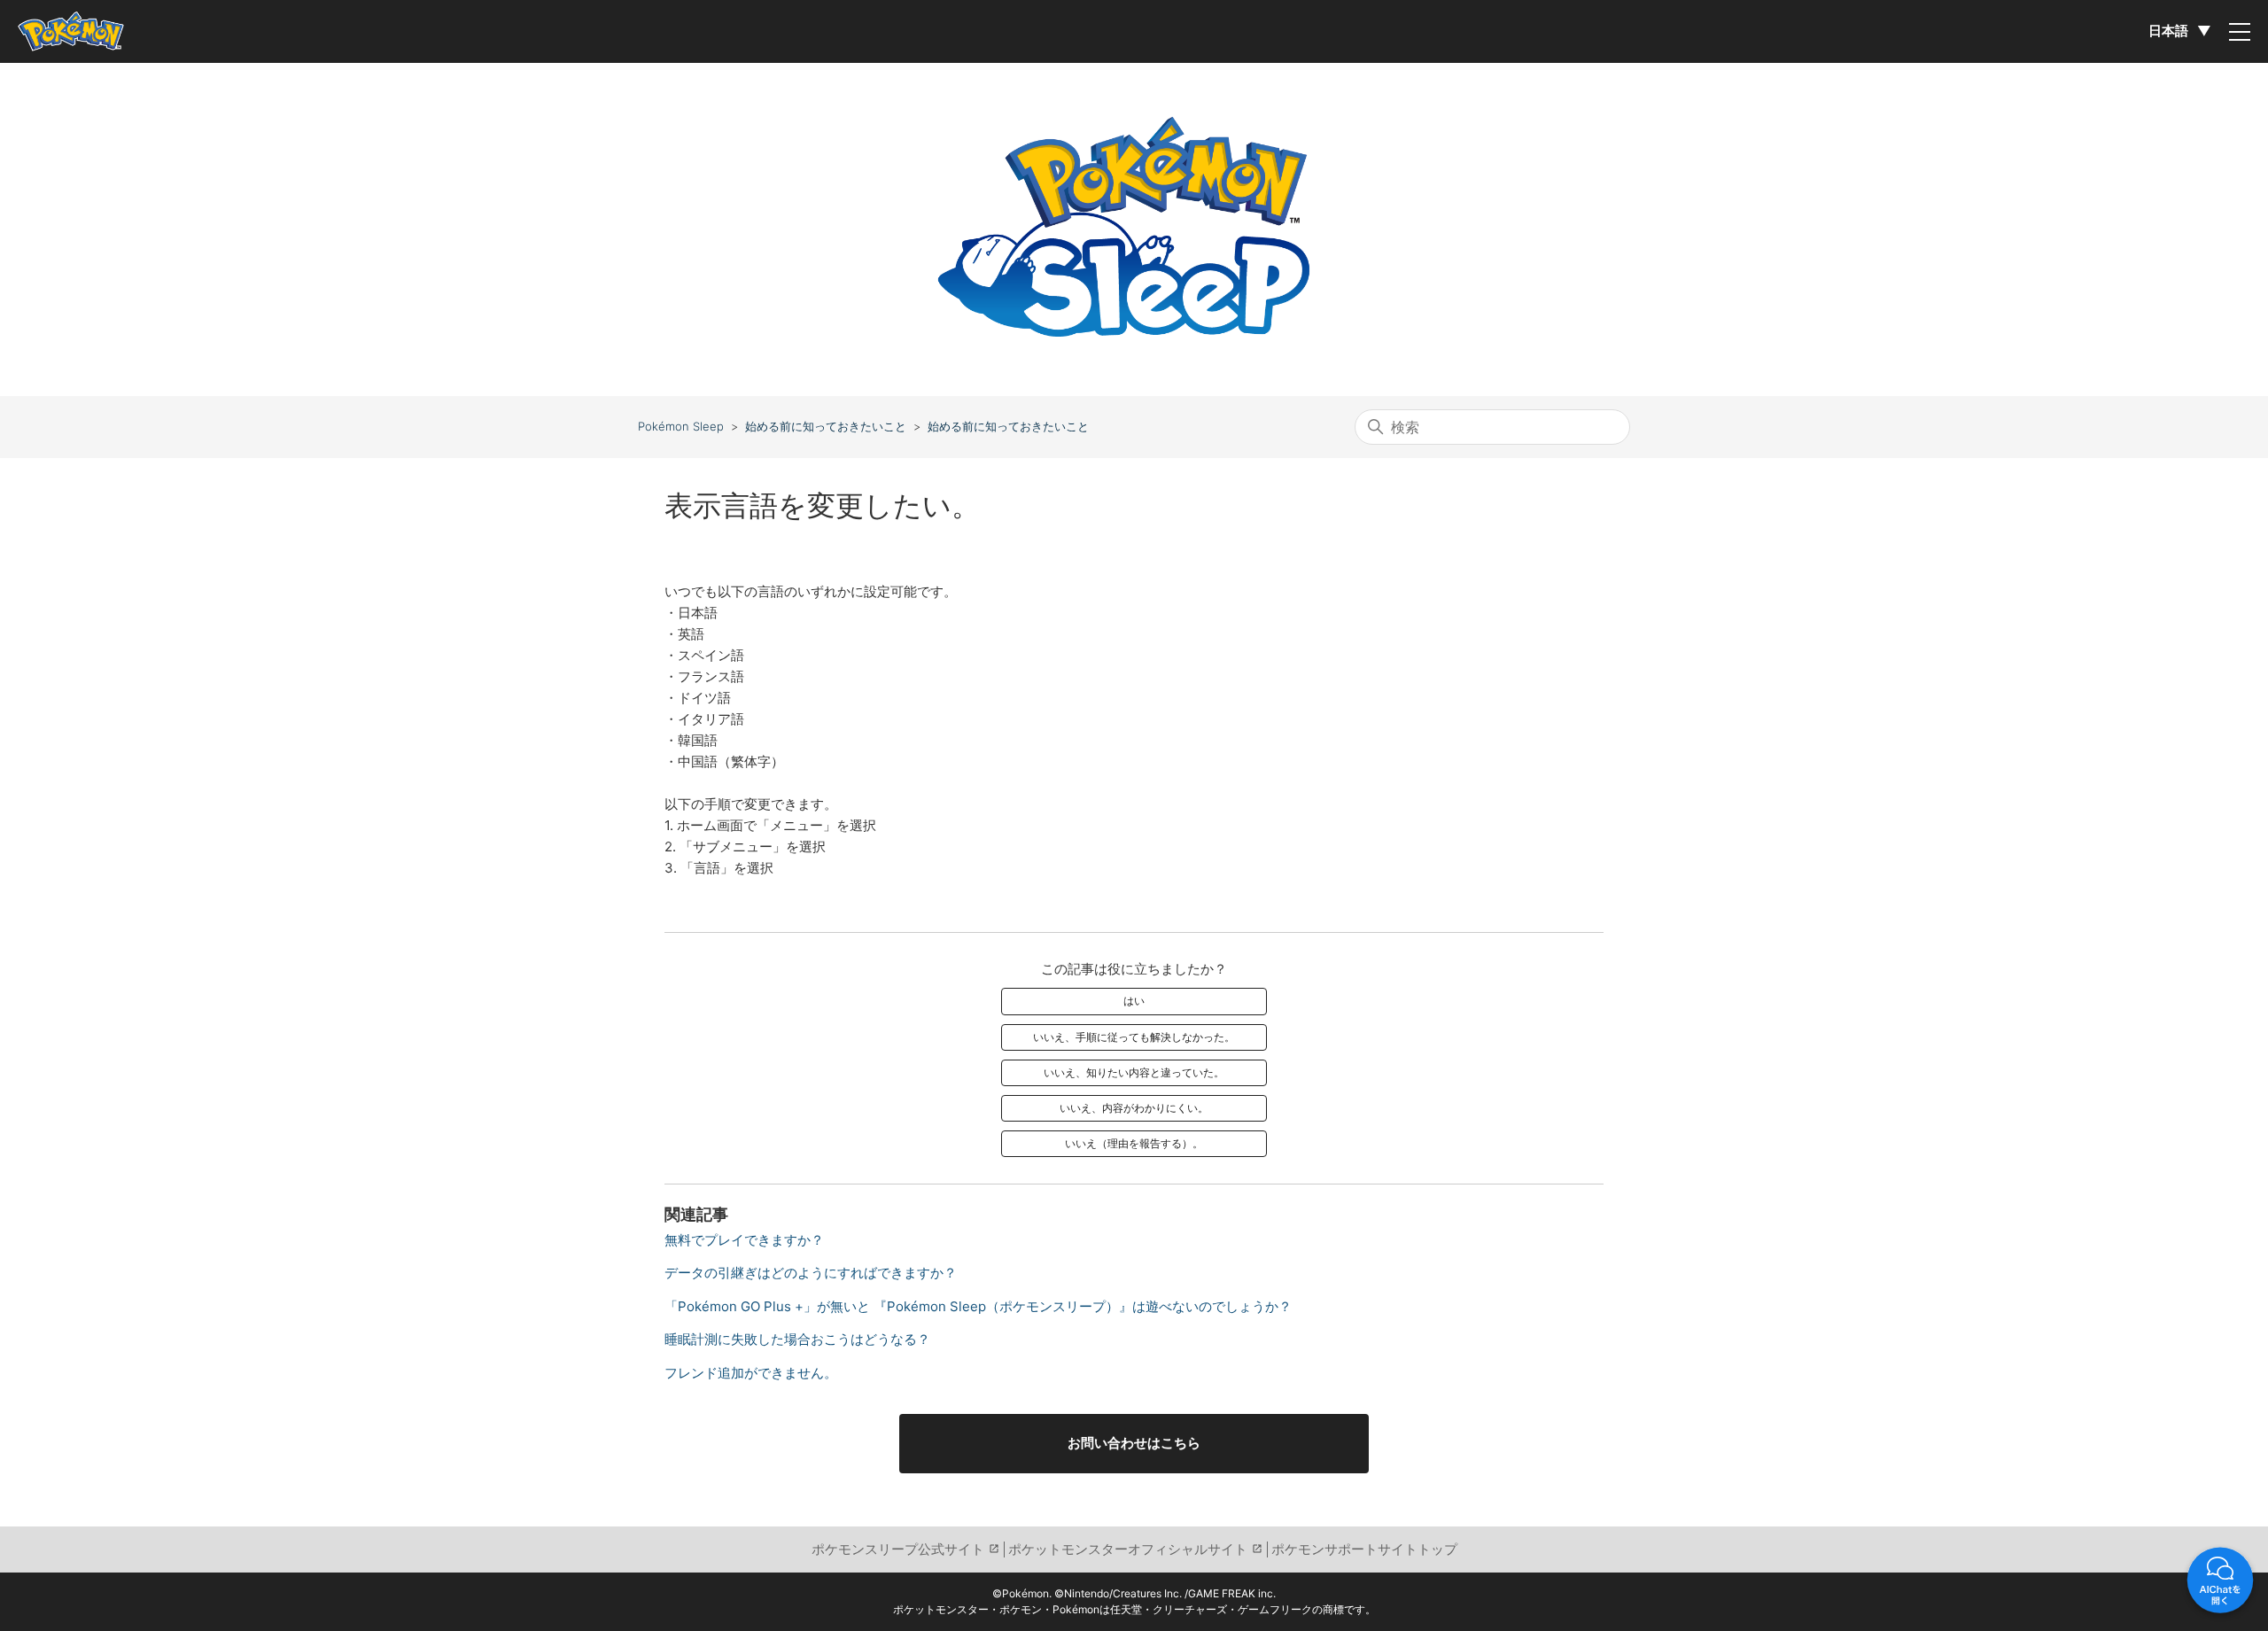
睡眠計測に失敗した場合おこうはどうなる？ (797, 1339)
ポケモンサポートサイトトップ (1364, 1549)
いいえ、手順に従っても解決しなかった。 (1134, 1037)
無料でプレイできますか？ (744, 1240)
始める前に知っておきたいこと (826, 426)
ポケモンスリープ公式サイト (898, 1549)
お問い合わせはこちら (1134, 1443)
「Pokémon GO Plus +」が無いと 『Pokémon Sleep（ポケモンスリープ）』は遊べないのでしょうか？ (978, 1306)
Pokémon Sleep (681, 426)
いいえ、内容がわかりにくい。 (1134, 1108)
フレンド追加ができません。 (751, 1373)
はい (1134, 1001)
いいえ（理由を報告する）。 (1134, 1143)
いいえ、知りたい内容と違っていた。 (1134, 1072)
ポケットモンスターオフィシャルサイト (1128, 1549)
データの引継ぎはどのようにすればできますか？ (811, 1273)
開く (2220, 1583)
